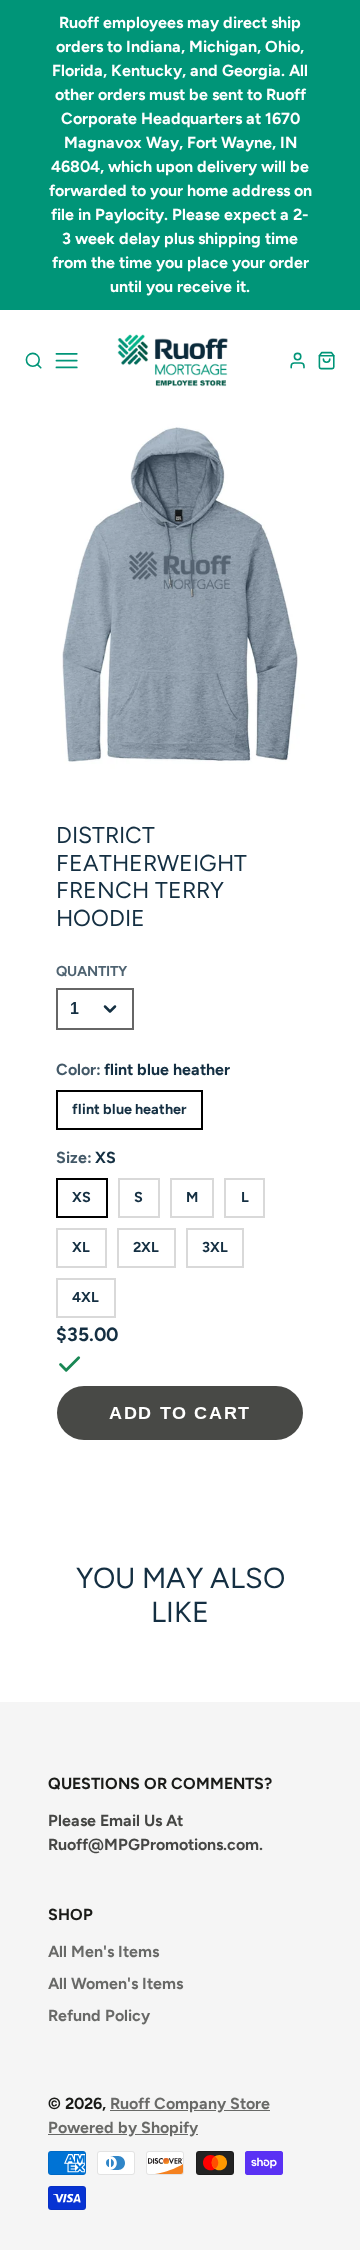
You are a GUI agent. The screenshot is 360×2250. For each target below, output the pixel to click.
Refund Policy (99, 2015)
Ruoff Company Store (190, 2103)
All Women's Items (115, 1983)
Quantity (91, 971)
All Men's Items (103, 1951)
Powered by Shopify (123, 2127)
